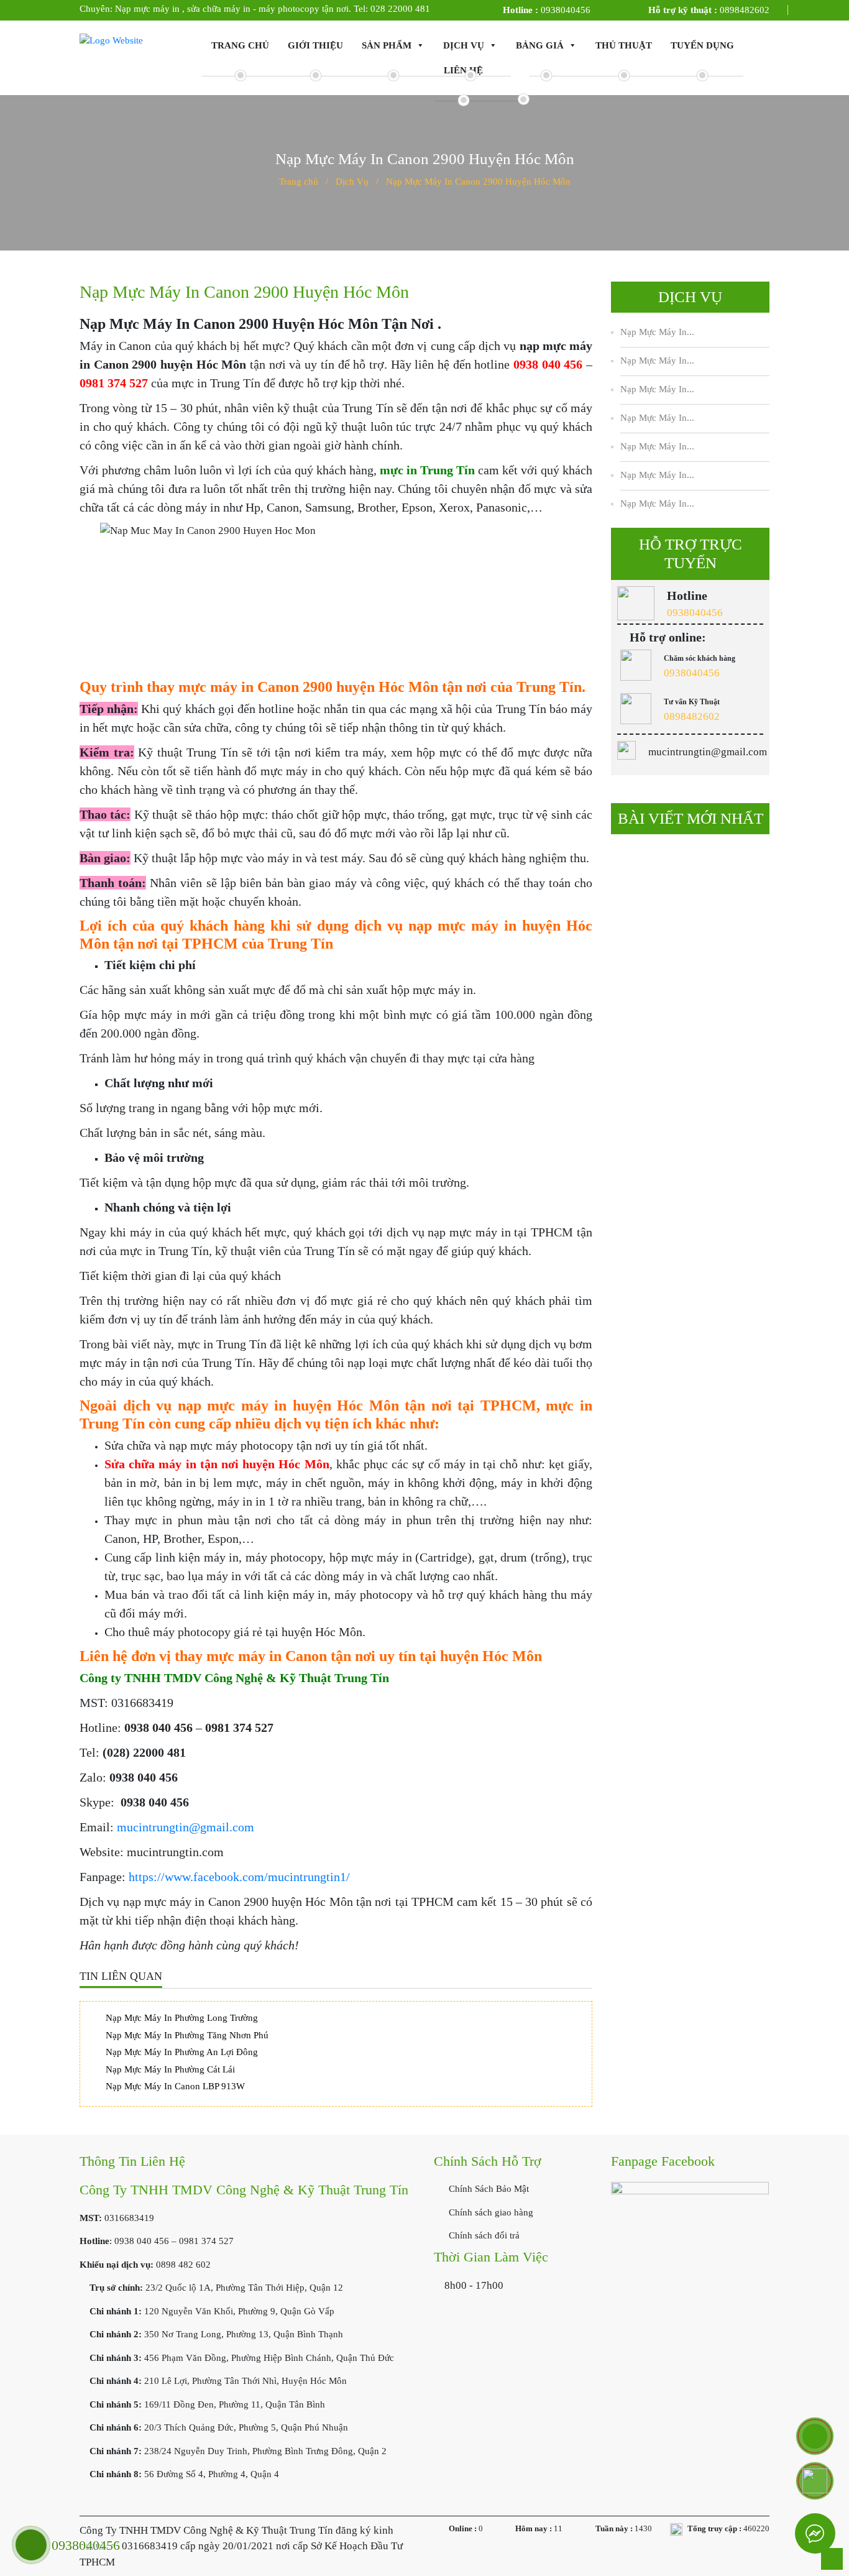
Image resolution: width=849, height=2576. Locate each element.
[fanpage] (690, 2241)
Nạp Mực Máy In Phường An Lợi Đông (182, 2052)
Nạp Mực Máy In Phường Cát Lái (170, 2069)
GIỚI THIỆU (315, 45)
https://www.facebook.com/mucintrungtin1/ (239, 1877)
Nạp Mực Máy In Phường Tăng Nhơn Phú (187, 2035)
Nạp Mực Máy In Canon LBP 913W (175, 2086)
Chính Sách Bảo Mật (488, 2189)
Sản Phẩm (387, 45)
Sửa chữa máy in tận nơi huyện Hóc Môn (217, 1464)
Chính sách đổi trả (483, 2235)
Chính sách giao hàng (490, 2212)
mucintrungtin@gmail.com (186, 1827)
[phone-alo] (815, 2436)
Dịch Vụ (464, 45)
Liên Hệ (463, 70)
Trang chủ (240, 45)
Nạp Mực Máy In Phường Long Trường (182, 2018)
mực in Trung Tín (427, 470)
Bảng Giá (540, 45)
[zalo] (815, 2481)
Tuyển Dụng (702, 45)
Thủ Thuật (624, 45)
